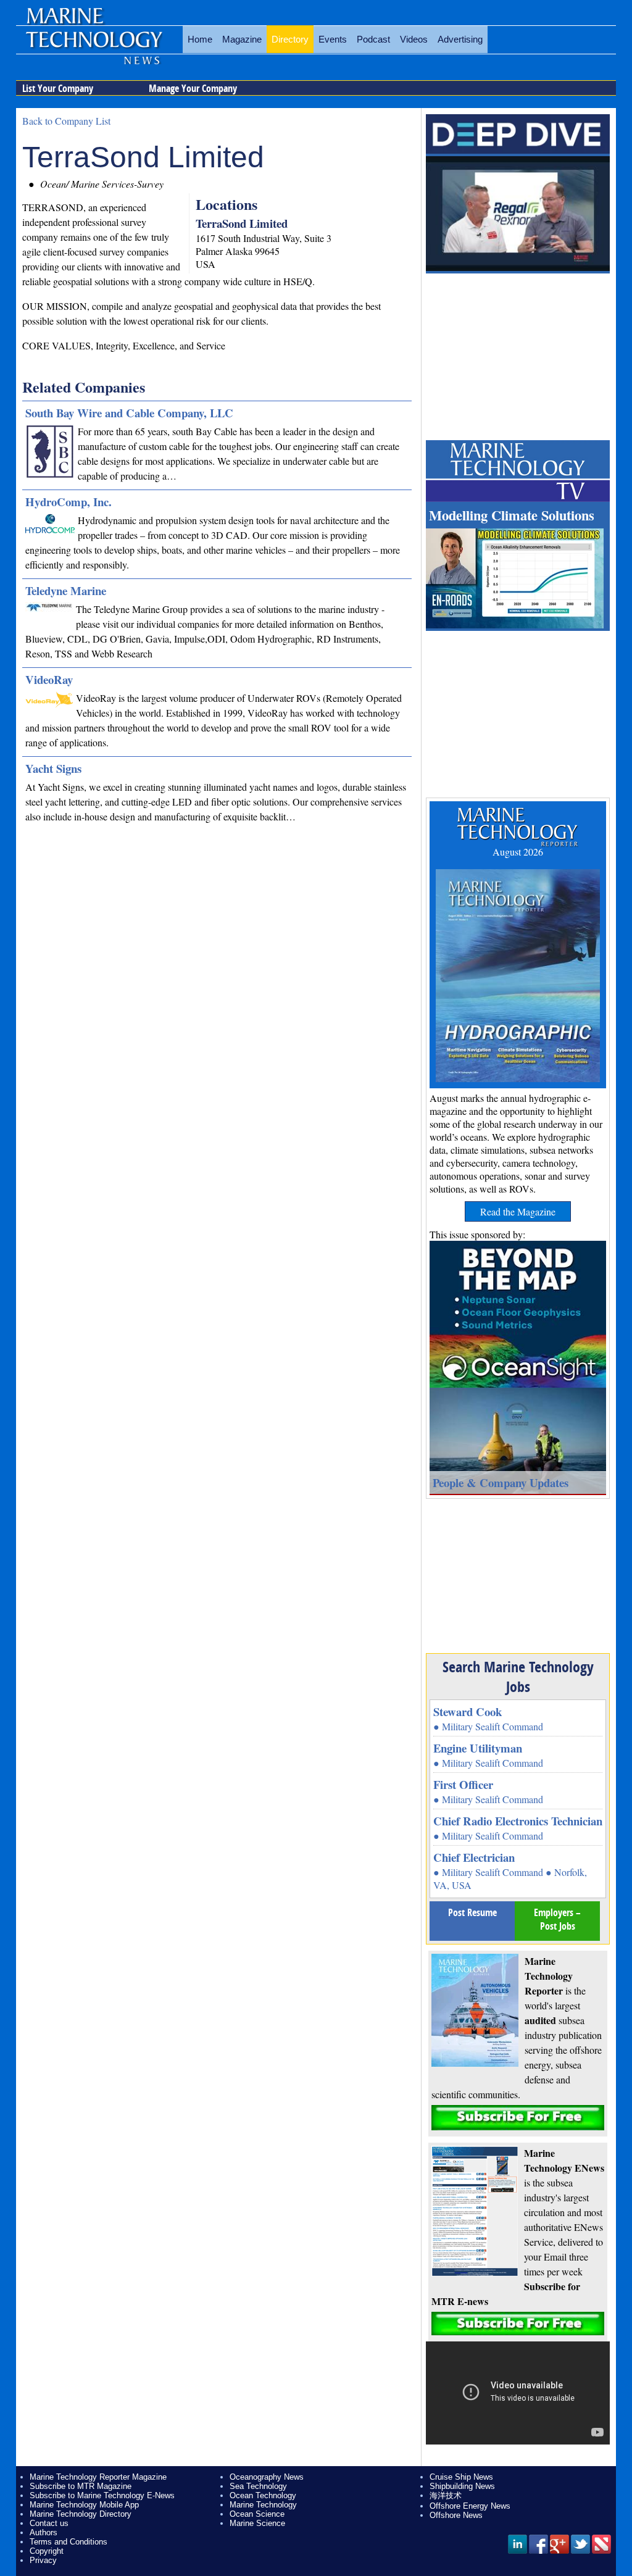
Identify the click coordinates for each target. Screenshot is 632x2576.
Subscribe (518, 2118)
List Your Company (58, 88)
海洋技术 (446, 2495)
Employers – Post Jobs (557, 1919)
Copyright (47, 2551)
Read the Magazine (518, 1211)
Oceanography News (267, 2477)
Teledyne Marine (66, 590)
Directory (290, 39)
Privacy (43, 2560)
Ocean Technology (263, 2495)
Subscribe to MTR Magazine (81, 2486)
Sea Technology (258, 2486)
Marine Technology (263, 2505)
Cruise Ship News (461, 2477)
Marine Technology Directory (81, 2514)
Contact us (49, 2523)
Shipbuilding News (462, 2486)
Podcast (373, 39)
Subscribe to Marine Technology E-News (102, 2495)
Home (200, 39)
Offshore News (456, 2515)
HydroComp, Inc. (69, 502)
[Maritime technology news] (93, 46)
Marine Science (257, 2523)
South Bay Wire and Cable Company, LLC (129, 413)
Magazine (242, 39)
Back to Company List (66, 121)
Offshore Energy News (470, 2506)
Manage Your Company (193, 88)
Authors (44, 2532)
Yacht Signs (53, 768)
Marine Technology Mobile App (84, 2505)
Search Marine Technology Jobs (518, 1677)
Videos (414, 39)
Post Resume (472, 1912)
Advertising (460, 39)
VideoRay (49, 679)
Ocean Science (257, 2514)
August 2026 (518, 852)
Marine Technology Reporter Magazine (98, 2477)
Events (333, 39)
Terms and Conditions (69, 2542)
